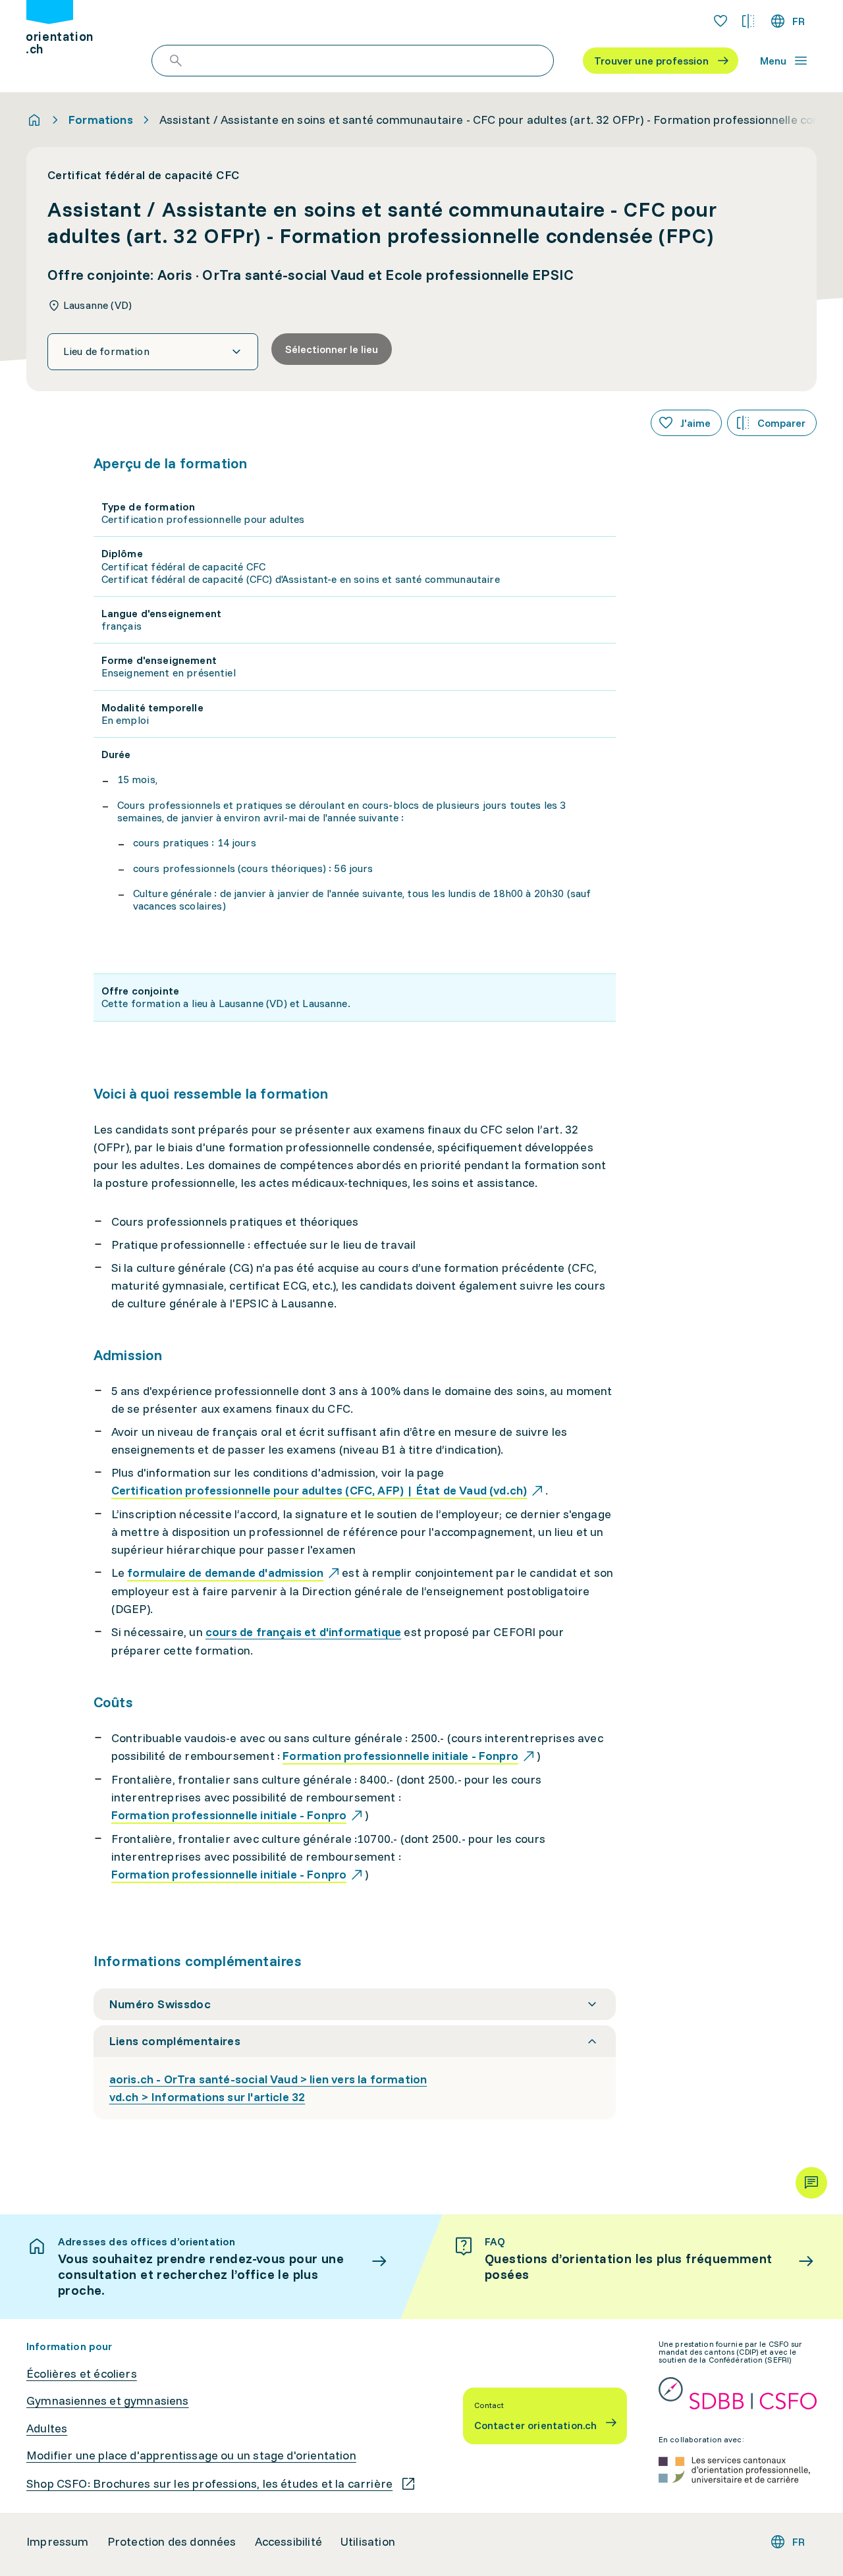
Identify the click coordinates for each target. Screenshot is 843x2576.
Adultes (47, 2428)
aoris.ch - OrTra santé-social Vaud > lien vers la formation (268, 2079)
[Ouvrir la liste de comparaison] (748, 21)
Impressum (58, 2542)
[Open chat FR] (811, 2183)
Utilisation (368, 2542)
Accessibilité (288, 2542)
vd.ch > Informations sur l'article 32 (207, 2097)
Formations (101, 120)
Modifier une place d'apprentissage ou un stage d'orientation (191, 2455)
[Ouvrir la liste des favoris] (721, 21)
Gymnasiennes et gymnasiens (108, 2401)
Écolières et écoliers (82, 2374)
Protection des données (172, 2542)
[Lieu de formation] (153, 352)
